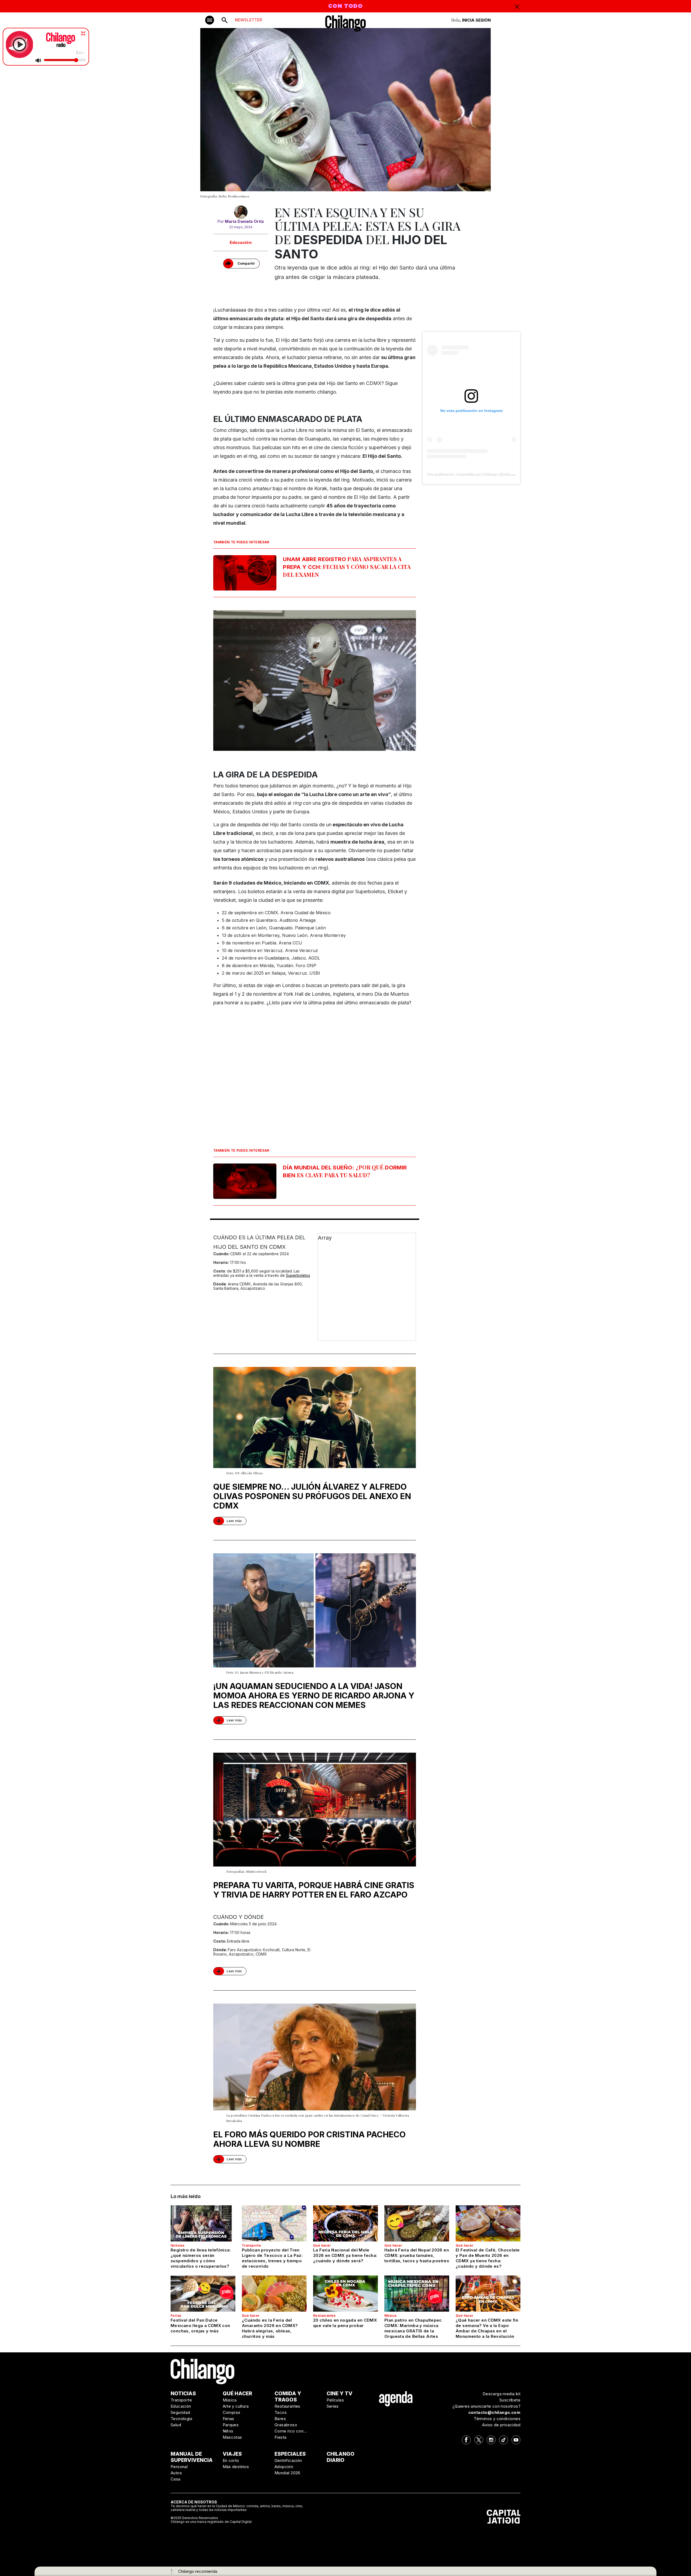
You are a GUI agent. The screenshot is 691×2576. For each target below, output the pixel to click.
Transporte (251, 2245)
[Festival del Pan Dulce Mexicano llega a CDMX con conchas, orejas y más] (203, 2294)
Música (390, 2316)
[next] (401, 681)
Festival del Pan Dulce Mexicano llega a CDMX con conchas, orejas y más (200, 2326)
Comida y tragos (288, 2397)
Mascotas (232, 2437)
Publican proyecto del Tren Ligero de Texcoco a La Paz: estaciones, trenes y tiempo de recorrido (272, 2258)
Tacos (281, 2412)
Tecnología (181, 2419)
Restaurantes (324, 2316)
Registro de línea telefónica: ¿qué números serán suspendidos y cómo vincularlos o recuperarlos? (201, 2258)
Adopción (284, 2467)
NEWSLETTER (248, 20)
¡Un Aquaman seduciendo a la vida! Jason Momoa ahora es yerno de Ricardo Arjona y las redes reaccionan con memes (314, 1695)
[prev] (228, 681)
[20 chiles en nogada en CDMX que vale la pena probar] (345, 2294)
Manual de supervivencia (192, 2457)
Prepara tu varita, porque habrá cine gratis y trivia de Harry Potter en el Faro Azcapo (314, 1890)
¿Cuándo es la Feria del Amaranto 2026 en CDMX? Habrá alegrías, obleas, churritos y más (270, 2328)
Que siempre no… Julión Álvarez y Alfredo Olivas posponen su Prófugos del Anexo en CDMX (312, 1496)
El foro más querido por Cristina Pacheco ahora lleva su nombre (309, 2139)
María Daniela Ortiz (244, 221)
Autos (176, 2473)
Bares (280, 2419)
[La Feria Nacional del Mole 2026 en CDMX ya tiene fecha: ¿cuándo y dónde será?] (345, 2223)
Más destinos (236, 2467)
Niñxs (228, 2431)
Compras (232, 2412)
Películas (335, 2400)
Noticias (177, 2245)
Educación (241, 242)
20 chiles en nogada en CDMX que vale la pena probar (345, 2323)
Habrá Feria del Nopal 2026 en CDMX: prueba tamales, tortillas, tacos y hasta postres (417, 2255)
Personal (179, 2467)
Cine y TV (340, 2394)
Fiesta (280, 2437)
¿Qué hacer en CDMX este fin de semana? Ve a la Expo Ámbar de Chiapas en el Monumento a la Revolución (487, 2328)
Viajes (232, 2454)
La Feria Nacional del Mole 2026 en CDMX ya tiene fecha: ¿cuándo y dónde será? (345, 2255)
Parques (231, 2425)
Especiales (290, 2454)
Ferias (176, 2316)
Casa (176, 2479)
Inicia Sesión (476, 20)
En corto (231, 2460)
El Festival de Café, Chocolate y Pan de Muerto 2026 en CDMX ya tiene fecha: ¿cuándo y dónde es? (488, 2258)
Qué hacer (322, 2245)
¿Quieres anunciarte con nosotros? (486, 2406)
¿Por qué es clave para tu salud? (345, 1171)
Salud (176, 2425)
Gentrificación (288, 2460)
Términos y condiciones (497, 2419)
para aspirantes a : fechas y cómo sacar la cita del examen (347, 567)
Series (333, 2406)
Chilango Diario (341, 2457)
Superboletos (298, 1275)
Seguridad (180, 2412)
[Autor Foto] (241, 212)
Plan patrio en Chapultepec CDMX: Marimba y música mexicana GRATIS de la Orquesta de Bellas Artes (413, 2328)
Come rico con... (291, 2431)
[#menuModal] (210, 20)
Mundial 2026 (287, 2473)
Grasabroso (286, 2425)
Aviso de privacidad (501, 2425)
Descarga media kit (502, 2394)
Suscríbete (510, 2400)
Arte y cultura (236, 2406)
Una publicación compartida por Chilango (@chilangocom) (477, 474)
